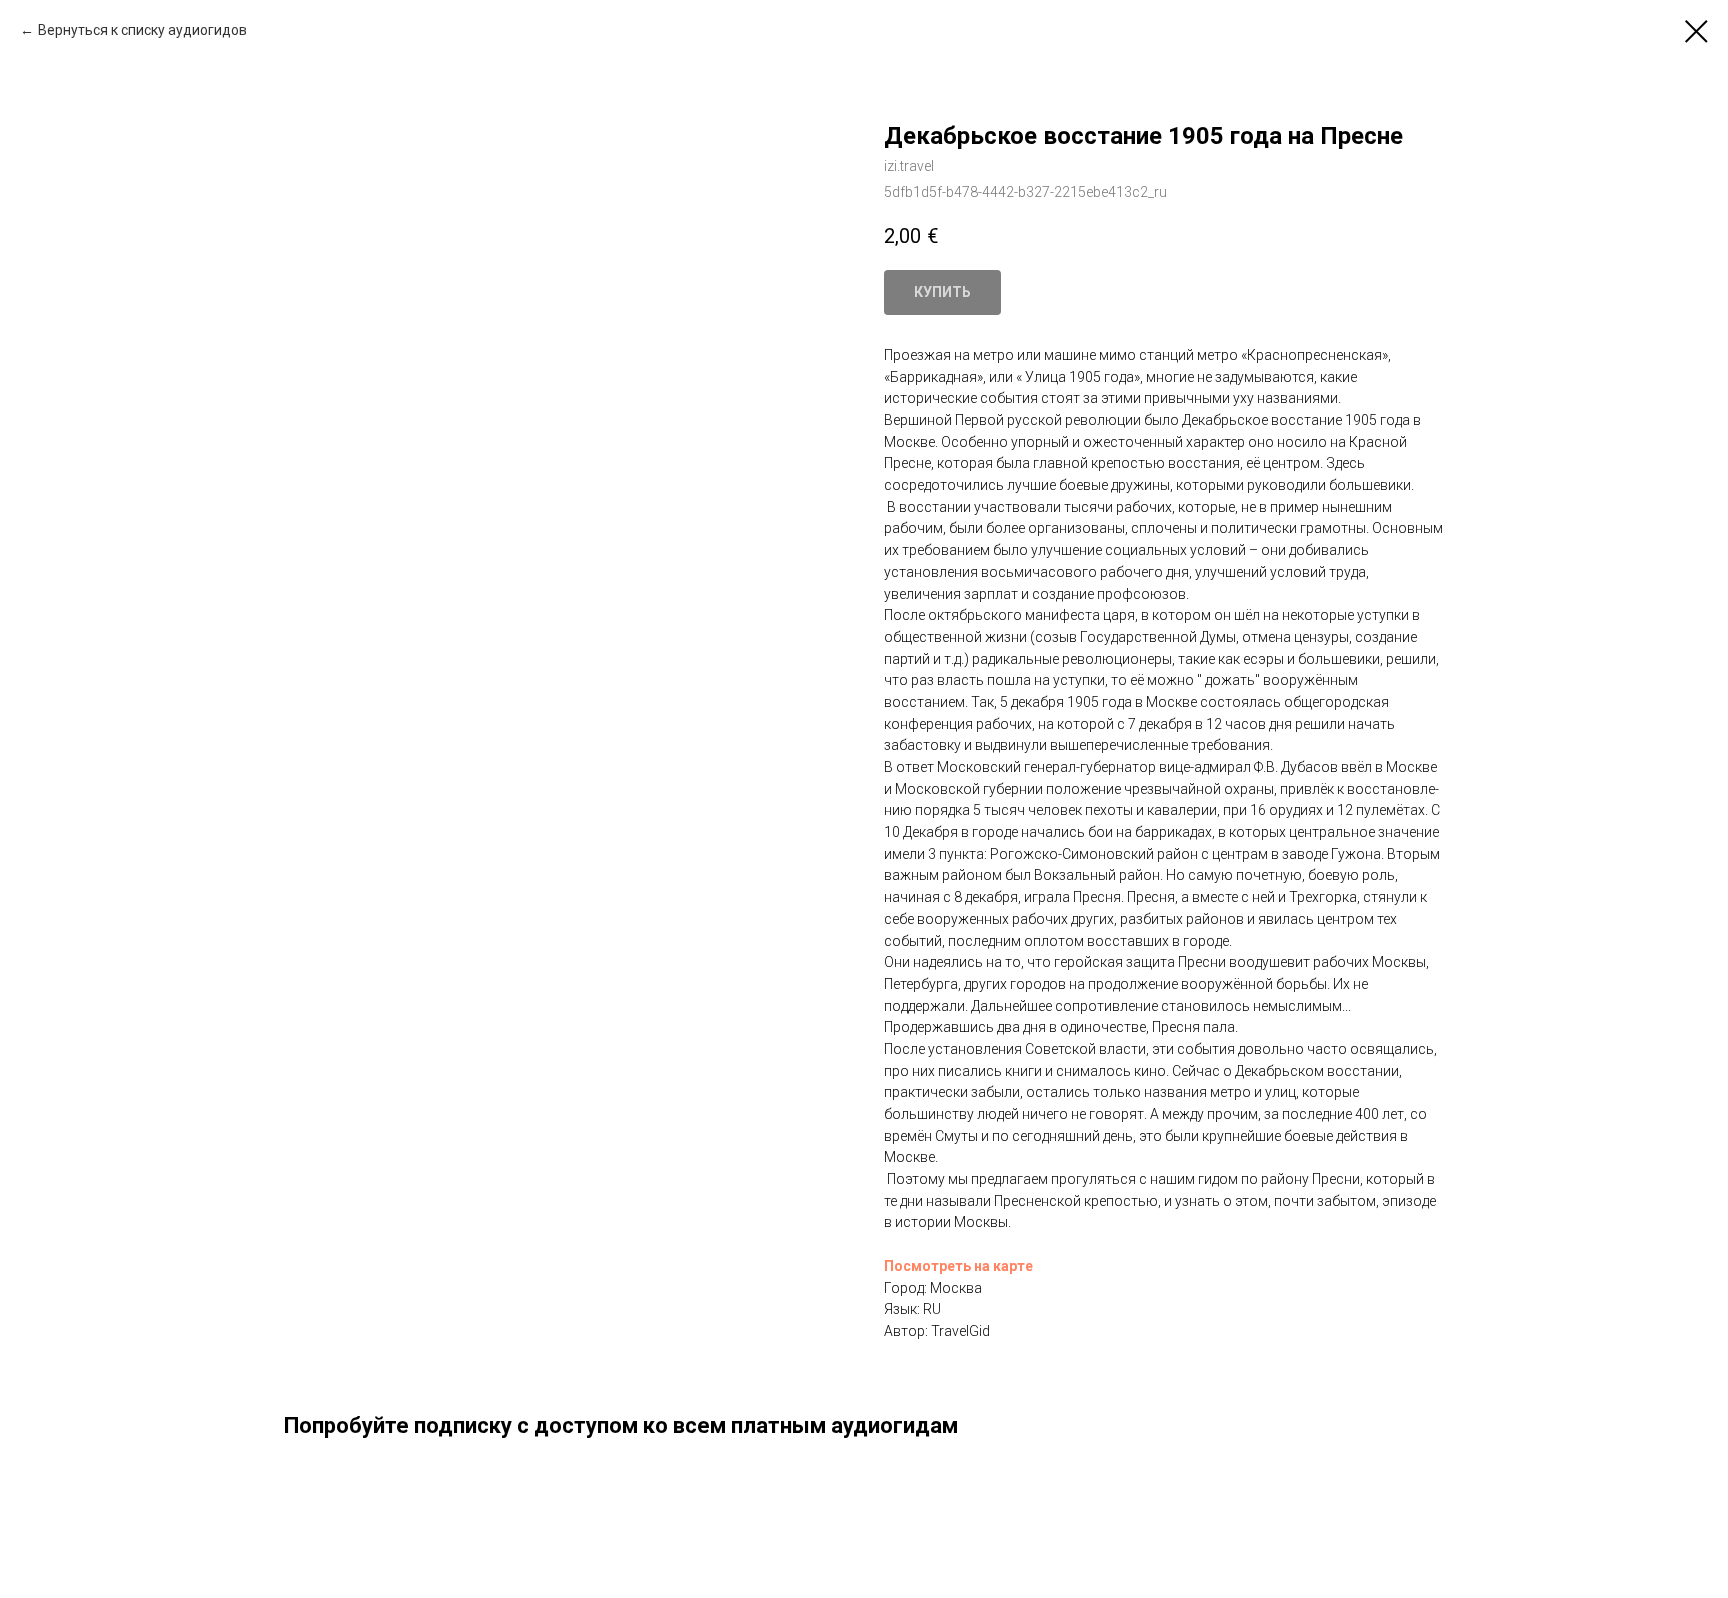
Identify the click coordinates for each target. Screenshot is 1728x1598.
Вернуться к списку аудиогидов (142, 30)
